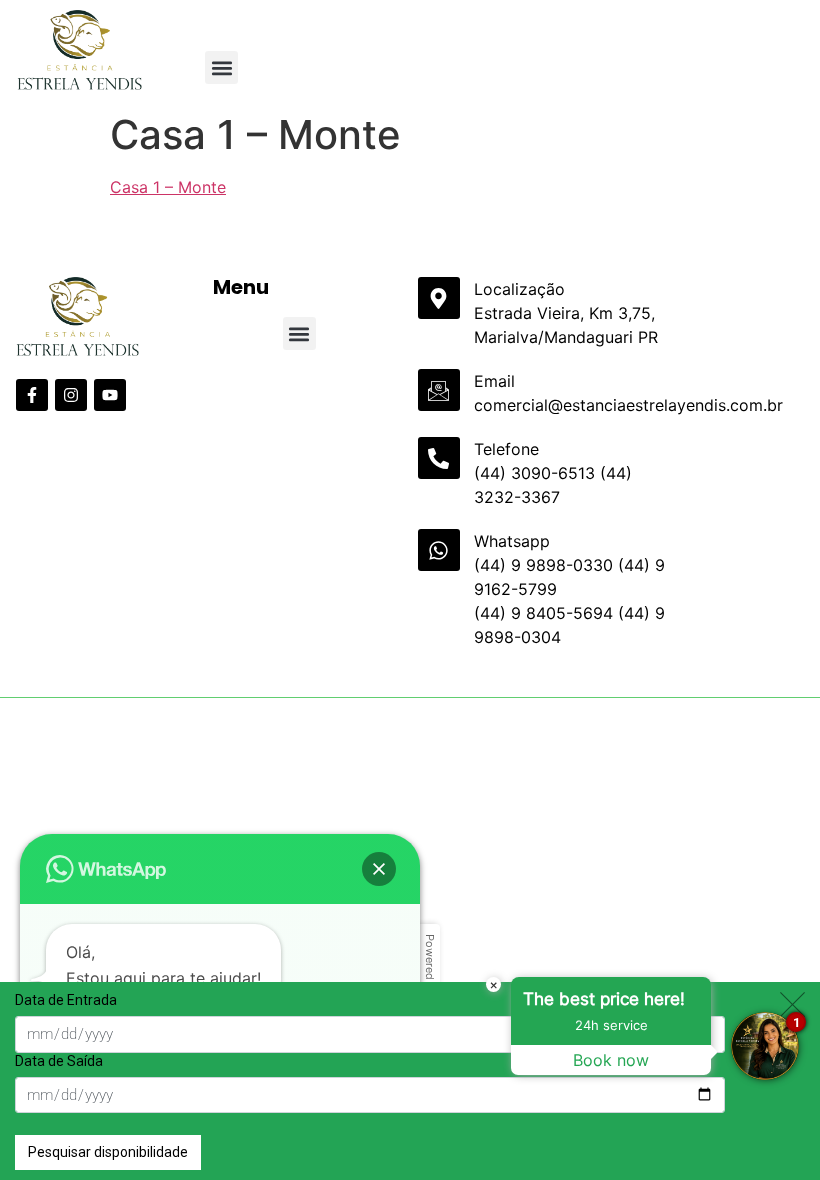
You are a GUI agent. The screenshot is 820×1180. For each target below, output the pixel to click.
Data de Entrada (66, 1000)
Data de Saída (59, 1061)
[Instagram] (71, 395)
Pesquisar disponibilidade (108, 1152)
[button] (221, 67)
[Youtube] (110, 395)
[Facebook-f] (32, 395)
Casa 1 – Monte (168, 187)
